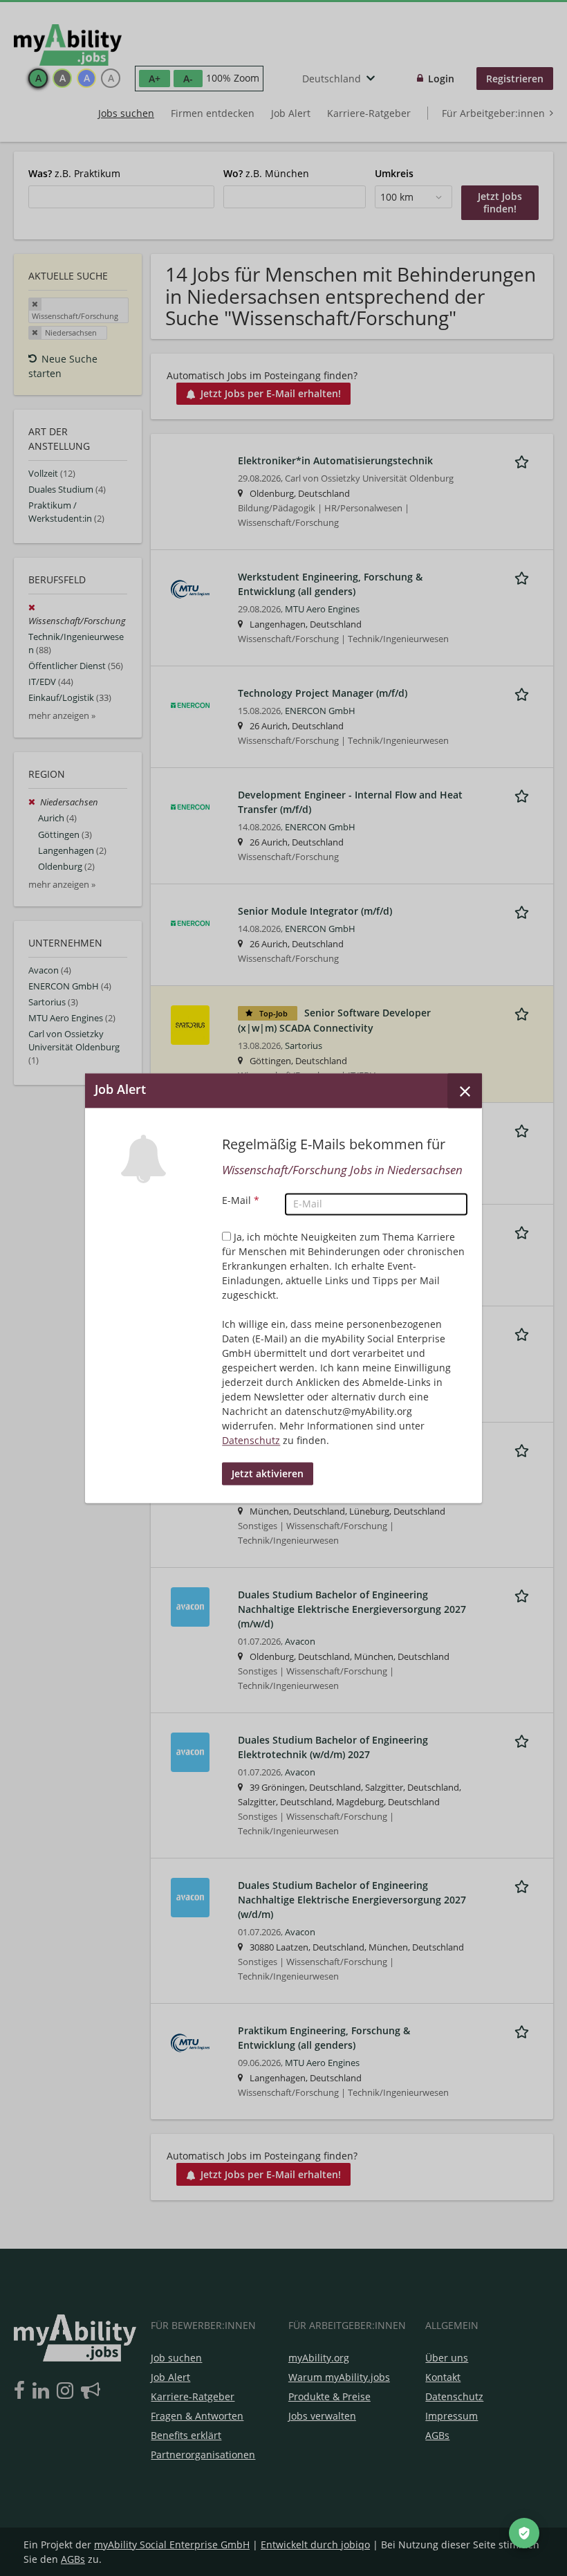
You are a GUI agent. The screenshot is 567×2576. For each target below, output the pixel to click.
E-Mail (241, 1200)
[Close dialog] (465, 1090)
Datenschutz (251, 1440)
